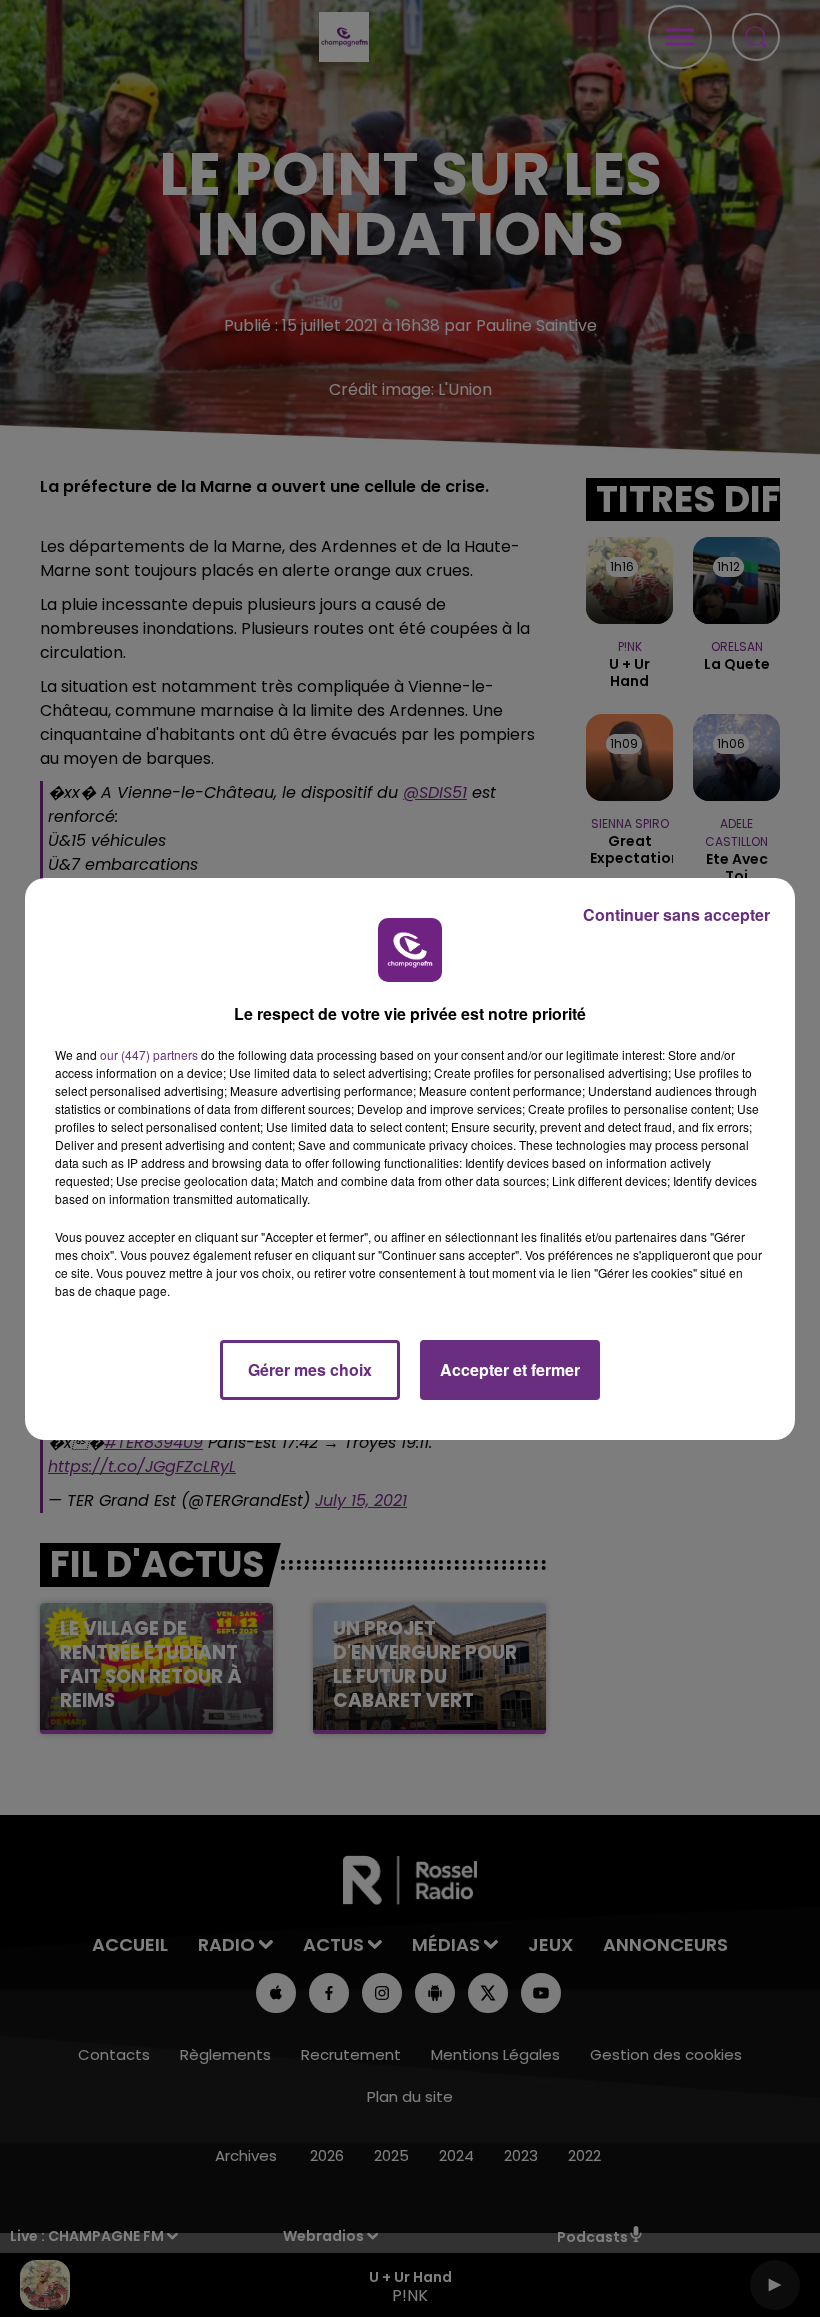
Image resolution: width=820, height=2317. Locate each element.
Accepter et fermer (510, 1369)
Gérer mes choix (310, 1369)
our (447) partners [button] (149, 1054)
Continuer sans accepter (676, 914)
